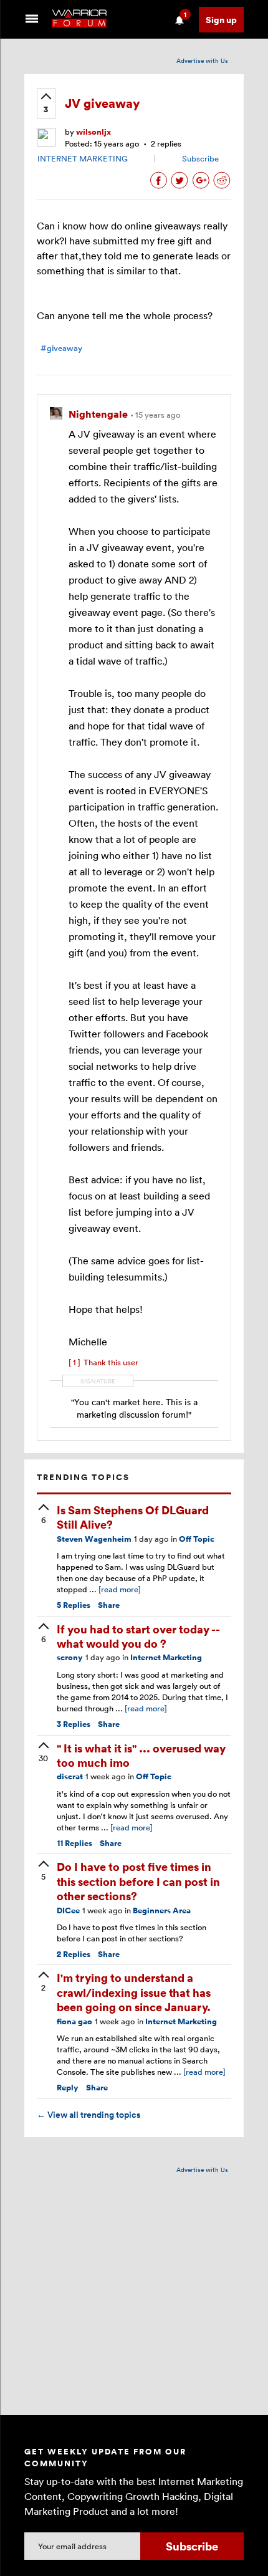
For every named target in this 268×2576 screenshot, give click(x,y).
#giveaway (61, 348)
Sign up (221, 20)
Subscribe (200, 158)
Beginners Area (162, 1910)
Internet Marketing (166, 1657)
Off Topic (197, 1539)
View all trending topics (89, 2115)
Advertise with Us (202, 60)
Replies (74, 1605)
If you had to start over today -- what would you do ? (138, 1636)
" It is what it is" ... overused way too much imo (141, 1755)
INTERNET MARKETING (83, 158)
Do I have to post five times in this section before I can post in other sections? (138, 1881)
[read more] (120, 1589)
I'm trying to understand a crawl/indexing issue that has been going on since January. (134, 1992)
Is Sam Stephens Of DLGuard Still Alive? (133, 1517)
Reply (68, 2088)
